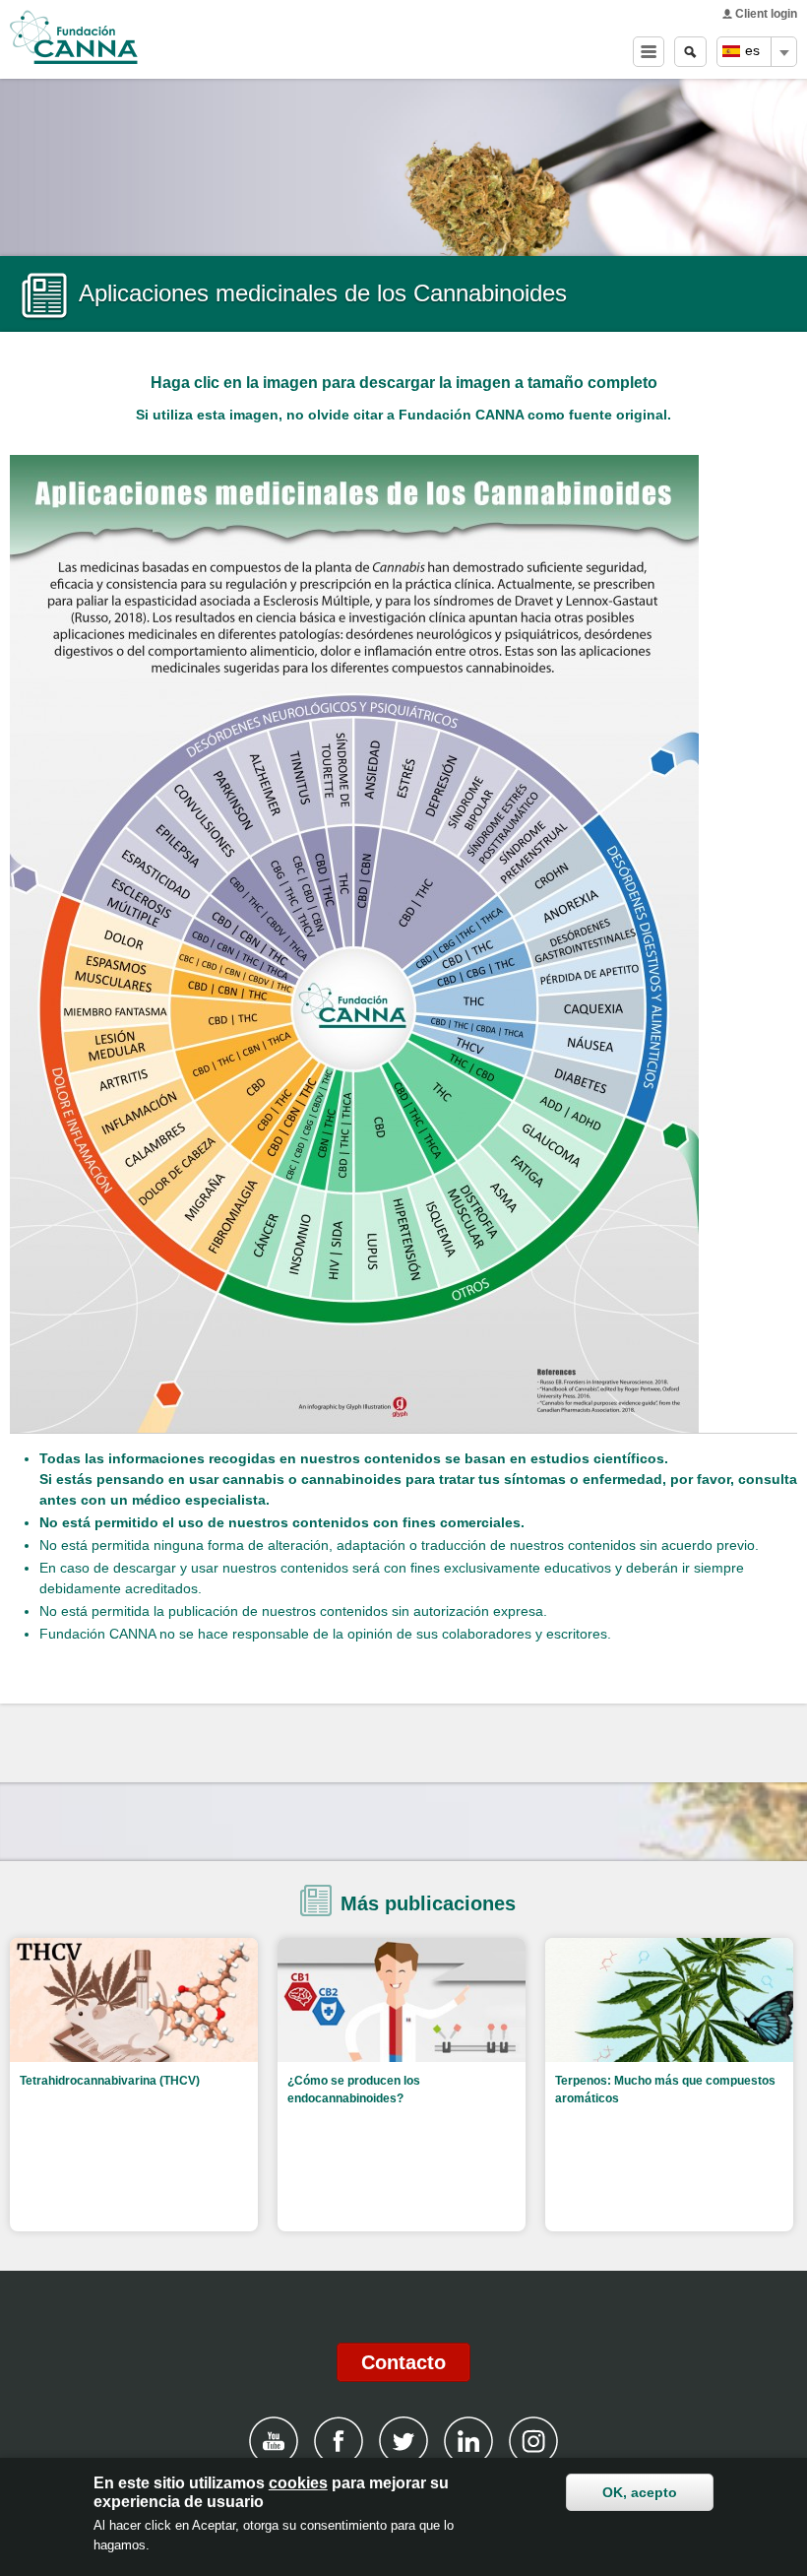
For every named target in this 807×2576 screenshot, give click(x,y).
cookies (298, 2483)
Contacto (403, 2362)
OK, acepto (640, 2492)
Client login (766, 14)
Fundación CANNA (74, 37)
